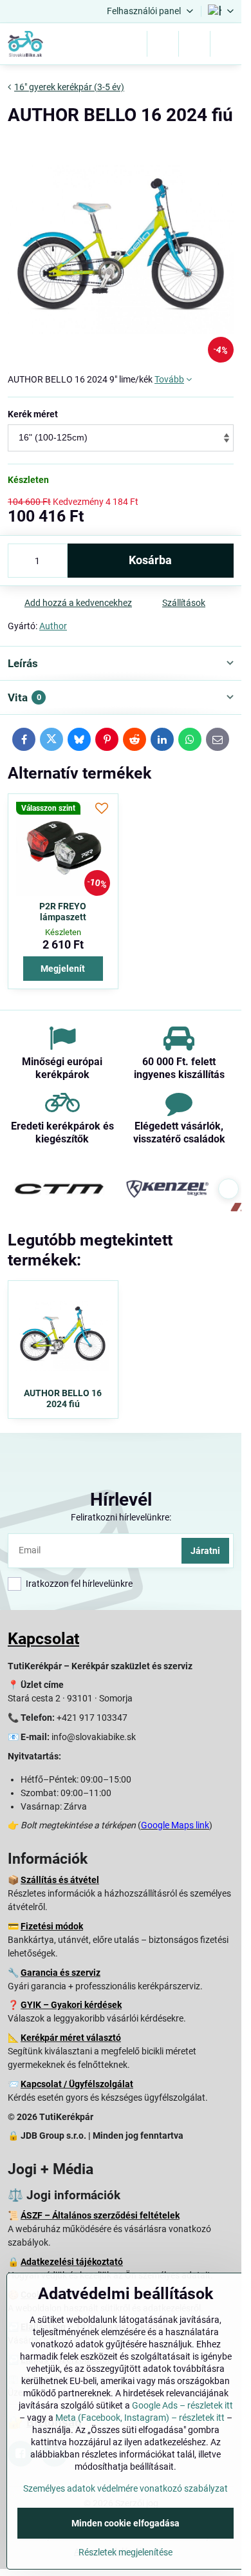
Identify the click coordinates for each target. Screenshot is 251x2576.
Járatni (205, 1551)
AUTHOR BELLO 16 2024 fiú (63, 1399)
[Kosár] (194, 44)
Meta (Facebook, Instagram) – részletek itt (140, 2418)
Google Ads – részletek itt (182, 2405)
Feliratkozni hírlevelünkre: (121, 1517)
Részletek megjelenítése (126, 2552)
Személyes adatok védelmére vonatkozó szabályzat (126, 2488)
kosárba (150, 560)
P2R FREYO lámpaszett (63, 912)
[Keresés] (163, 44)
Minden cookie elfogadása (126, 2523)
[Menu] (226, 44)
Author (53, 626)
